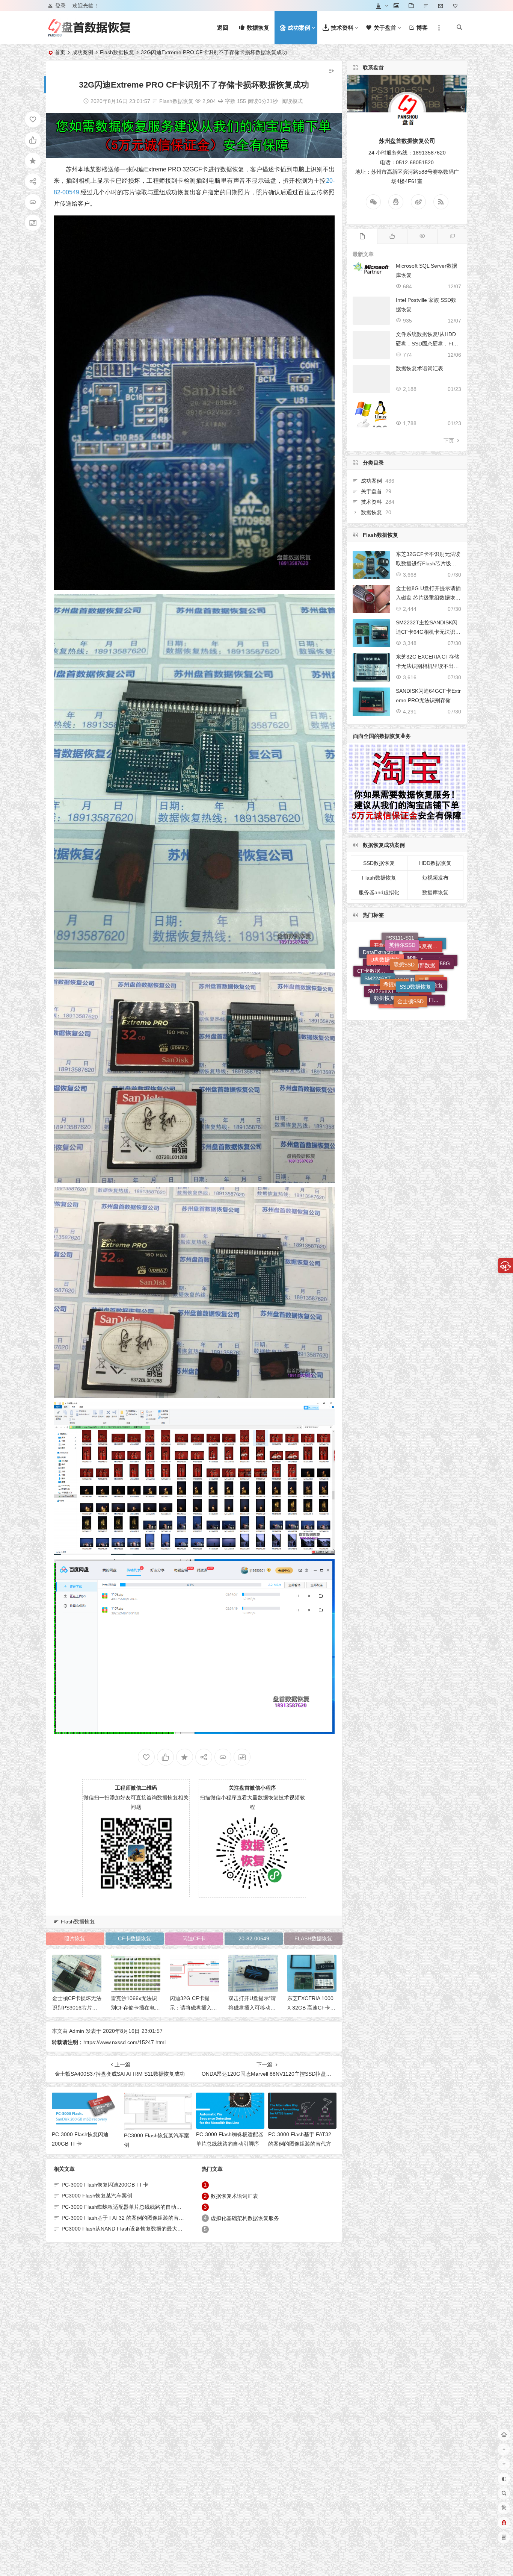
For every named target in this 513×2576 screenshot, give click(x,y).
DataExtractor (379, 990)
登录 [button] (60, 6)
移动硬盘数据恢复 (425, 982)
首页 (60, 52)
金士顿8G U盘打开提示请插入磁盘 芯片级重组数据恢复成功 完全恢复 (428, 598)
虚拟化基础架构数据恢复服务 (245, 2218)
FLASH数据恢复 (313, 1938)
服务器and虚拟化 (379, 892)
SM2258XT (381, 950)
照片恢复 (75, 1938)
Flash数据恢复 (117, 52)
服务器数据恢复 (385, 977)
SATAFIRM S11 (411, 960)
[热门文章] (422, 236)
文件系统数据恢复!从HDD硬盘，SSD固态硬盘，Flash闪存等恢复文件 (427, 344)
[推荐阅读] (452, 236)
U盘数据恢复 (385, 984)
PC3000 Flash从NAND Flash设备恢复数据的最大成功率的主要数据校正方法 (151, 2229)
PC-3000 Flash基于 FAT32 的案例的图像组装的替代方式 (300, 2144)
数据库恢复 (435, 892)
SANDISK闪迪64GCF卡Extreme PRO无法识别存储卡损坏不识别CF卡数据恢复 (428, 700)
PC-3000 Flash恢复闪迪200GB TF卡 (105, 2185)
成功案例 (83, 52)
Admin (77, 2031)
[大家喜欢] (392, 236)
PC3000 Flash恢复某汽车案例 (97, 2196)
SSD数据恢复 (379, 863)
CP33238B (415, 943)
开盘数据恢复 (389, 996)
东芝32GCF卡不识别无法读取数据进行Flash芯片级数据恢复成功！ (428, 563)
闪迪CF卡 (194, 1938)
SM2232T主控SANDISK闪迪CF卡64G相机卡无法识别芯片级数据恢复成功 (428, 632)
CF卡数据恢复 (135, 1938)
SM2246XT (378, 965)
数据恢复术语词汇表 (234, 2196)
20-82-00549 (254, 1938)
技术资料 (371, 502)
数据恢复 (371, 512)
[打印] (220, 101)
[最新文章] (362, 236)
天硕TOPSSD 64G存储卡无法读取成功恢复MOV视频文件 (311, 2008)
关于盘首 (371, 491)
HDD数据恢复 (435, 863)
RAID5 (402, 981)
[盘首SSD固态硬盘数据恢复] (89, 34)
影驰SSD (410, 999)
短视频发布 (435, 878)
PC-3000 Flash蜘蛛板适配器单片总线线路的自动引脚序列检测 (230, 2144)
